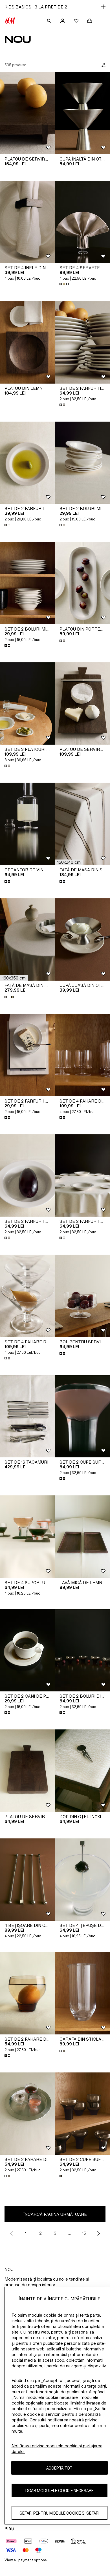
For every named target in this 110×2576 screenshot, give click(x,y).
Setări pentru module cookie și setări (59, 2513)
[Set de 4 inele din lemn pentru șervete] (27, 222)
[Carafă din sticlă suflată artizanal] (82, 1993)
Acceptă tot (59, 2468)
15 (84, 2233)
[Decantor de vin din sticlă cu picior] (27, 824)
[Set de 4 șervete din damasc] (82, 222)
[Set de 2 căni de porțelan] (27, 1650)
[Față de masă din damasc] (27, 940)
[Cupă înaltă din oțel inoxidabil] (82, 113)
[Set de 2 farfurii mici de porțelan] (27, 1055)
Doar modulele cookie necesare (60, 2491)
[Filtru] (102, 65)
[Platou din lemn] (27, 342)
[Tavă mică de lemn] (82, 1537)
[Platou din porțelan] (82, 583)
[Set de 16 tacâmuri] (27, 1416)
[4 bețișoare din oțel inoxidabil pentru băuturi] (27, 1880)
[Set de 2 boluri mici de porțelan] (82, 463)
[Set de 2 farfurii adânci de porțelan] (27, 1176)
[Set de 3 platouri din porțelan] (27, 704)
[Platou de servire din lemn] (27, 113)
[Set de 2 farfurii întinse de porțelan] (82, 342)
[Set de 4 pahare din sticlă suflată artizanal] (82, 1055)
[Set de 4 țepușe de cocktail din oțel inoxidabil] (82, 1880)
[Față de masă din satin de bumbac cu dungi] (82, 824)
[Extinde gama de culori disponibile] (65, 284)
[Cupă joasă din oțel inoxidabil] (82, 940)
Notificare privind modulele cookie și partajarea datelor (57, 2449)
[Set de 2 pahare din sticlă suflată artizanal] (27, 1993)
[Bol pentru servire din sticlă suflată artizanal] (82, 1296)
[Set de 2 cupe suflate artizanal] (82, 1416)
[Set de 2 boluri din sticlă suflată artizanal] (82, 1650)
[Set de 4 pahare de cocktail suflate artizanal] (27, 1296)
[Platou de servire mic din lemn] (27, 1771)
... (70, 2233)
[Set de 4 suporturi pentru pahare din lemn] (27, 1537)
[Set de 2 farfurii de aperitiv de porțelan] (27, 463)
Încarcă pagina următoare (55, 2214)
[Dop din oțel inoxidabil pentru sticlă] (82, 1771)
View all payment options (26, 2560)
